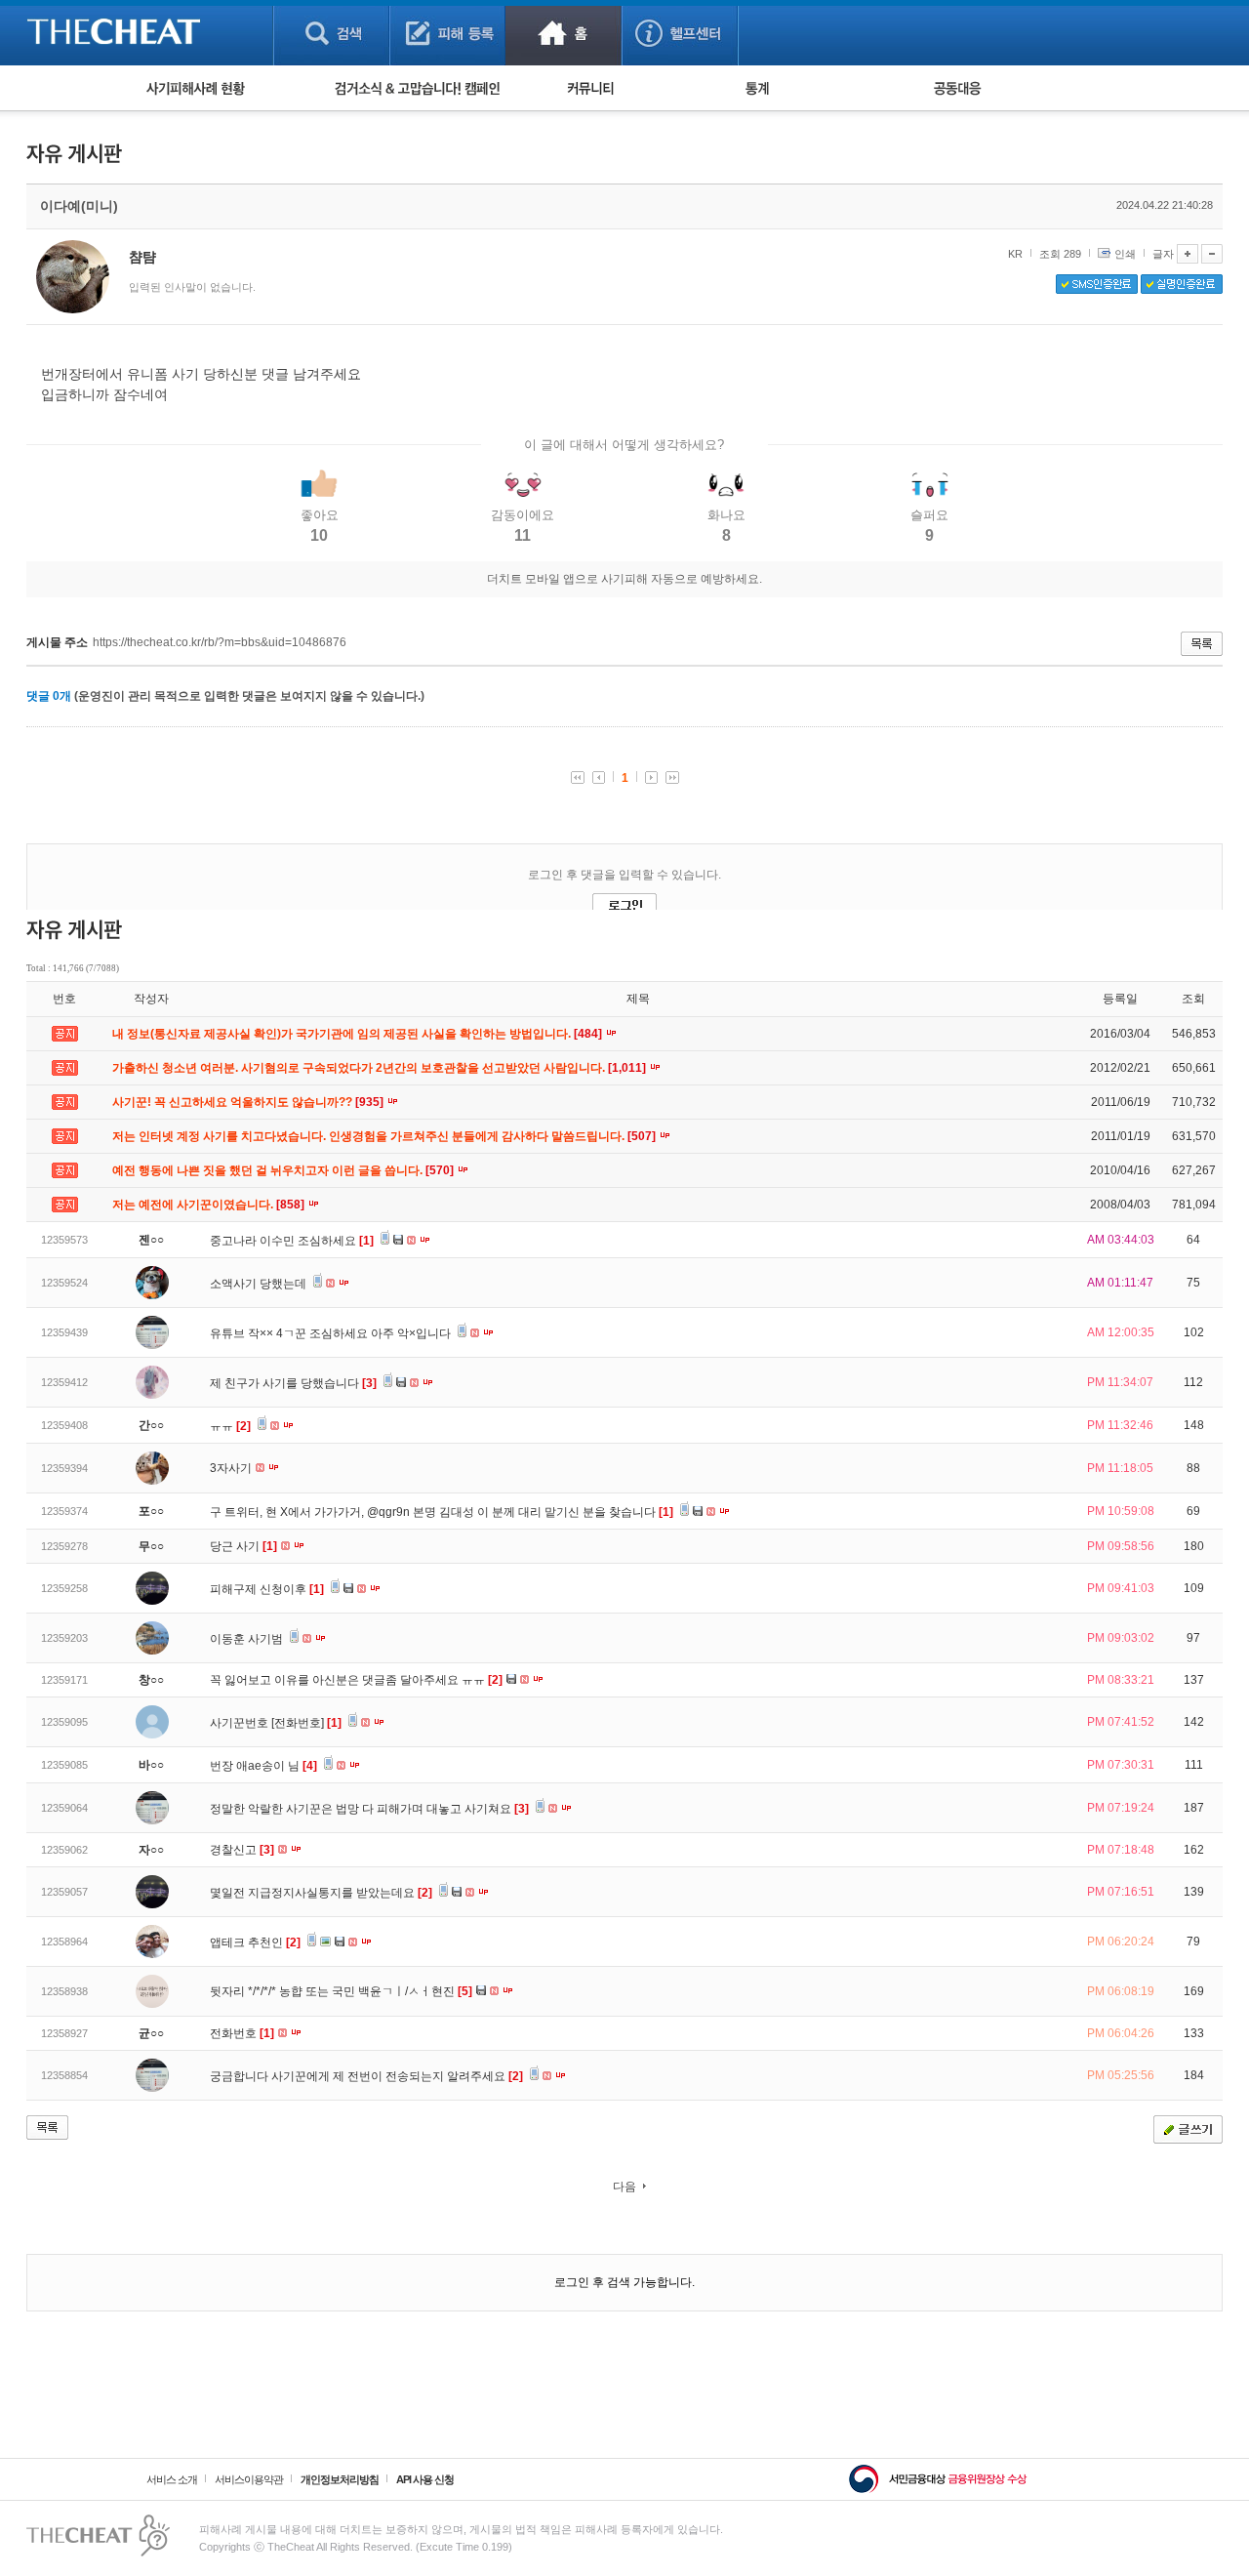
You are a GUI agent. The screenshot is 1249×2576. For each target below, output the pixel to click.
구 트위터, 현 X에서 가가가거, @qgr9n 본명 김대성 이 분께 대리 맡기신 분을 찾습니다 (442, 1512)
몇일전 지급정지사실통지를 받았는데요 (321, 1893)
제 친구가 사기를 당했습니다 (293, 1383)
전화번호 (242, 2033)
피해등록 (447, 33)
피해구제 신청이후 (267, 1589)
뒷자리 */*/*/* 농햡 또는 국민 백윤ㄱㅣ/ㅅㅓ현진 (341, 1991)
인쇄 (1125, 254)
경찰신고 (242, 1850)
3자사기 (232, 1468)
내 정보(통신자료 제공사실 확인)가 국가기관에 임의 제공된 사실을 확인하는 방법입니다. (359, 1034)
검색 (331, 33)
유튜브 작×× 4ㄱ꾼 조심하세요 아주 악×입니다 (332, 1333)
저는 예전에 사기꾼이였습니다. (210, 1205)
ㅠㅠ (230, 1426)
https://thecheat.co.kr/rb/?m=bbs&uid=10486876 (220, 642)
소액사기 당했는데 (260, 1284)
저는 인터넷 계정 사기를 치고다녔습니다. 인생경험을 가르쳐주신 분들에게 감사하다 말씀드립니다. (385, 1136)
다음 (624, 2187)
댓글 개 (49, 696)
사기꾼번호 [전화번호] (276, 1723)
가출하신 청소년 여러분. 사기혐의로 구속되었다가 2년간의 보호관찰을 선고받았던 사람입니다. (381, 1068)
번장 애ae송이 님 (263, 1766)
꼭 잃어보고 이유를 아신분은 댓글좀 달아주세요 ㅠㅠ (356, 1680)
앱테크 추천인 (255, 1942)
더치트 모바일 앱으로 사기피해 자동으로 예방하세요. (624, 579)
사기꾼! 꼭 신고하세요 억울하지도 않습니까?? (249, 1102)
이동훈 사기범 (248, 1639)
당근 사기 (243, 1546)
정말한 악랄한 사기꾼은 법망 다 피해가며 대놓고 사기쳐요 (369, 1809)
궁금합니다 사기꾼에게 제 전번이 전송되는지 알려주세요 (366, 2076)
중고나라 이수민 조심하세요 (292, 1241)
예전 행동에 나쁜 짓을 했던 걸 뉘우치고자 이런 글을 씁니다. (284, 1170)
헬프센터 (680, 33)
